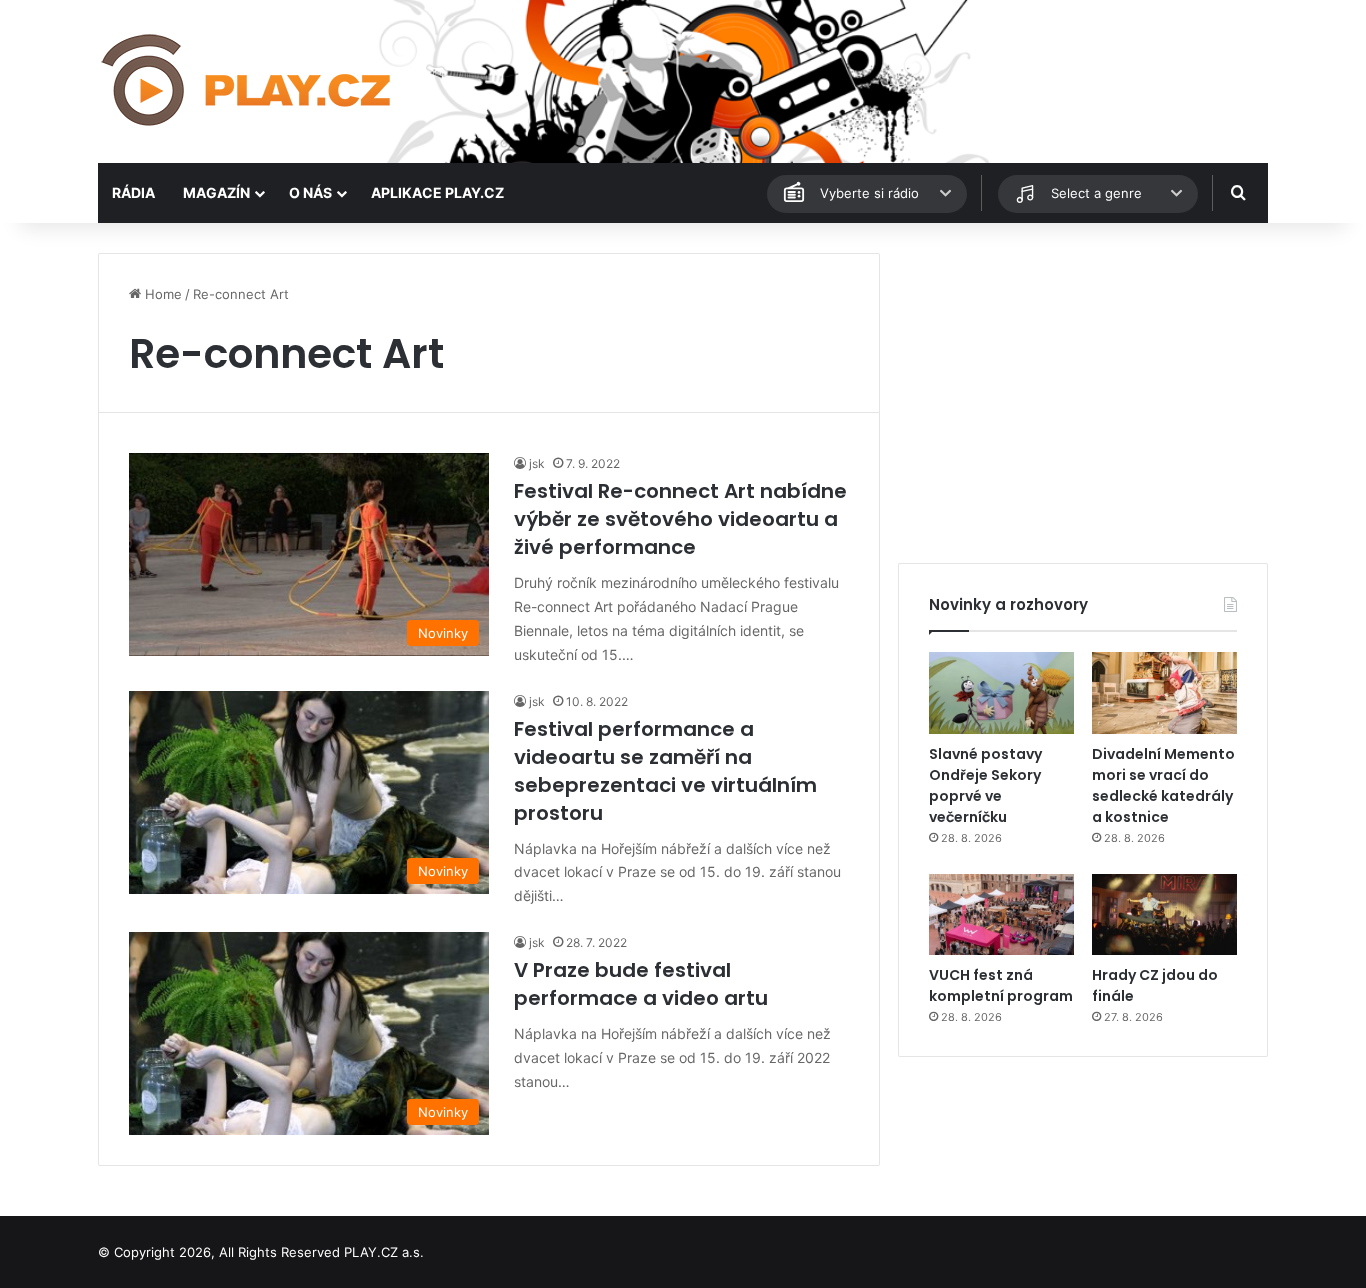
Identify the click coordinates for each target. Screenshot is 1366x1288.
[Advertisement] (1083, 393)
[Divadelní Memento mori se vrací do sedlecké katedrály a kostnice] (1164, 693)
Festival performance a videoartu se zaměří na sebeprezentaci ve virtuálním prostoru (665, 771)
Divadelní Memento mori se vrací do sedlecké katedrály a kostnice (1163, 785)
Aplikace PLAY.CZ (437, 192)
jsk (537, 463)
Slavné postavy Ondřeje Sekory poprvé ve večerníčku (985, 785)
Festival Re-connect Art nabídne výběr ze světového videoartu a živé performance (680, 519)
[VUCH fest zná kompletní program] (1001, 915)
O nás (310, 192)
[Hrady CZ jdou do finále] (1164, 915)
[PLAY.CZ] (248, 81)
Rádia (133, 192)
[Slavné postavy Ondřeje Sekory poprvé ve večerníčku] (1001, 693)
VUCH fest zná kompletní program (1001, 985)
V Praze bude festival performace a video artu (641, 984)
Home (161, 294)
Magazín (216, 192)
